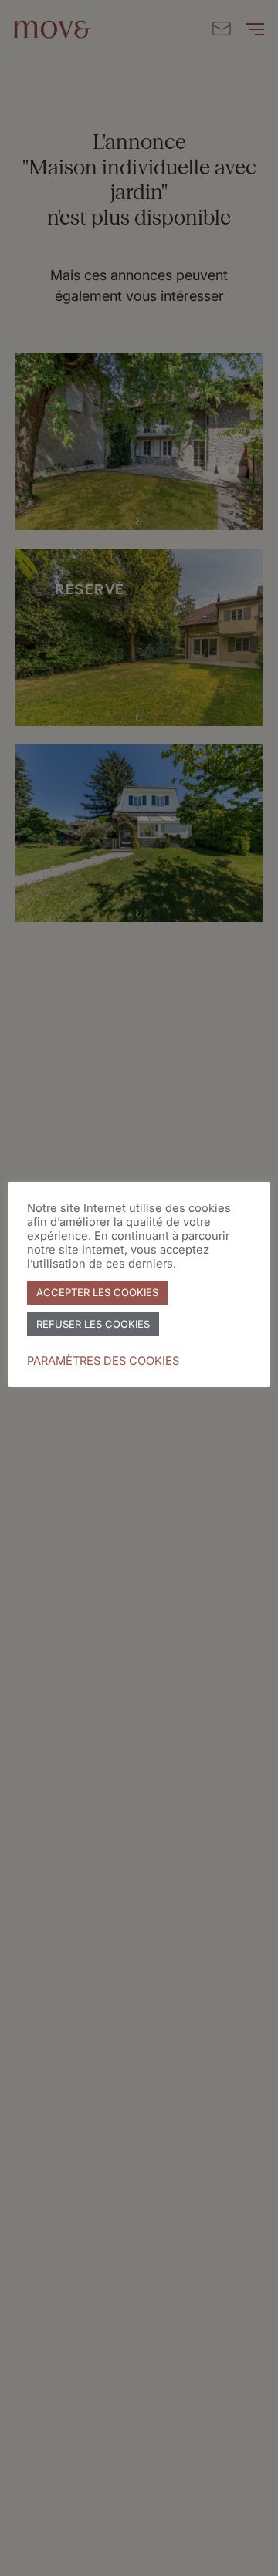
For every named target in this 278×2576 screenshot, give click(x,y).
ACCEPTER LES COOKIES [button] (97, 1292)
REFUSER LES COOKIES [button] (93, 1324)
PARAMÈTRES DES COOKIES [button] (103, 1361)
